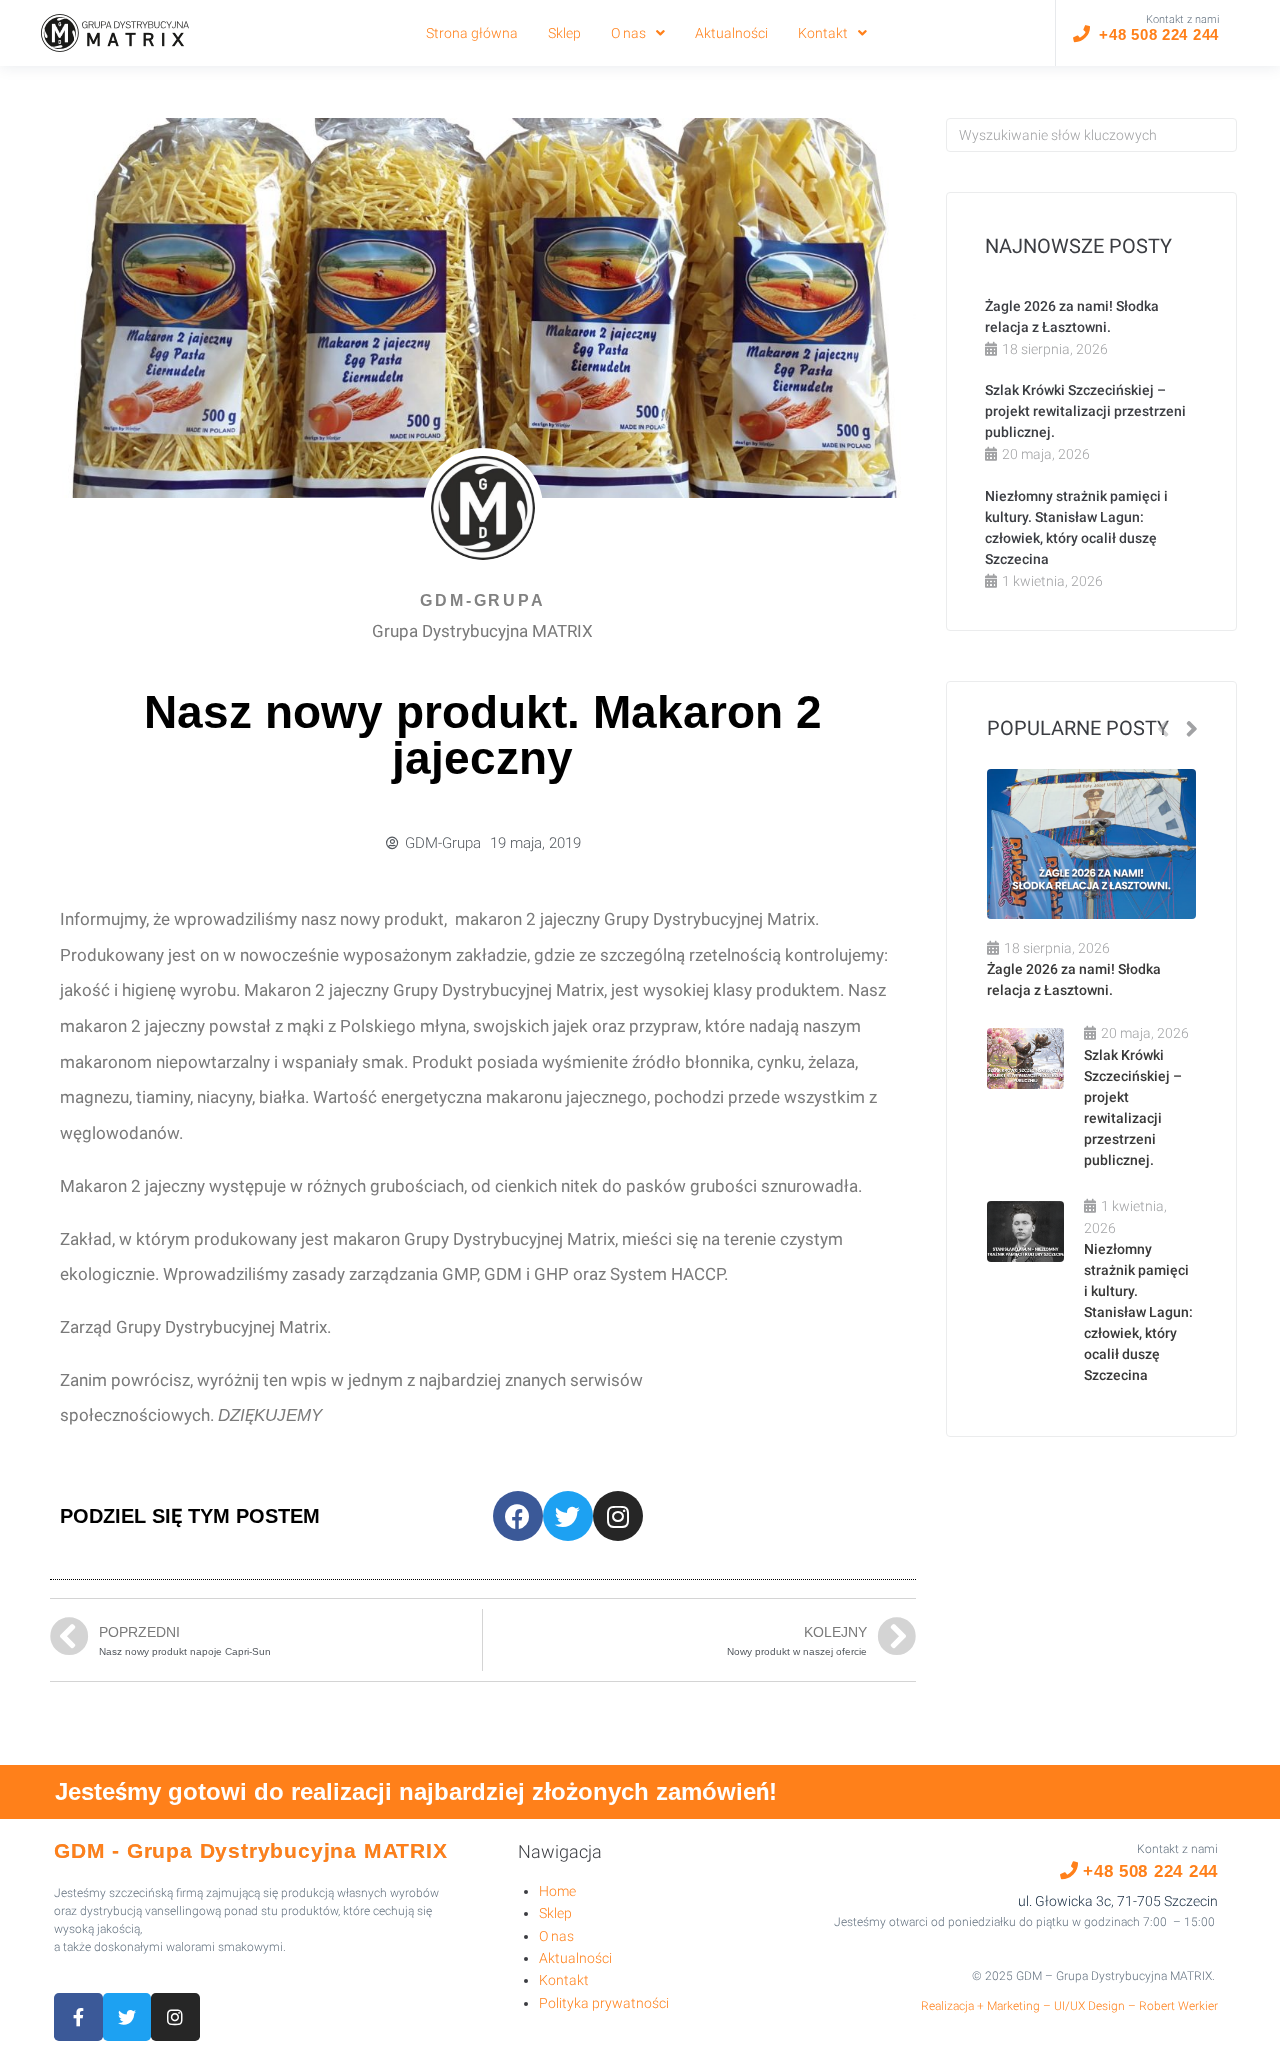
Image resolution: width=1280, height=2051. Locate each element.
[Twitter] (568, 1516)
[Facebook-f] (78, 2017)
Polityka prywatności (604, 2003)
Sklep (555, 1913)
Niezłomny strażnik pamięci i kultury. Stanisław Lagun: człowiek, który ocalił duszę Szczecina (1138, 1312)
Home (557, 1891)
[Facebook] (518, 1516)
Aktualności (575, 1958)
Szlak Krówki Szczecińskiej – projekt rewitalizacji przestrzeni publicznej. (1085, 411)
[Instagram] (618, 1516)
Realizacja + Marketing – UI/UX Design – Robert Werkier (1069, 2006)
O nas (556, 1936)
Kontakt (564, 1980)
